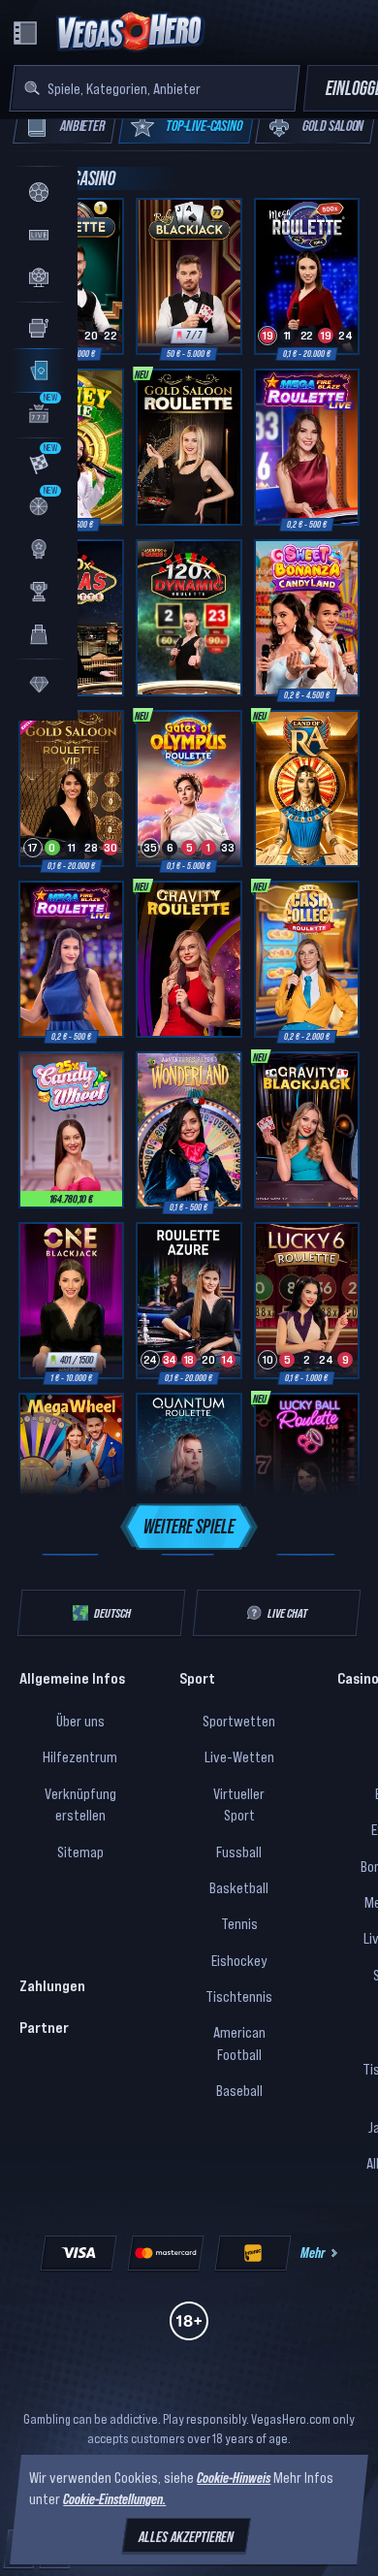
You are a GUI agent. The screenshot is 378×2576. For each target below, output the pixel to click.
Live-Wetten (239, 1756)
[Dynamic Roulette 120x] (189, 618)
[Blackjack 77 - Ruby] (189, 276)
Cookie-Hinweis (234, 2477)
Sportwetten (239, 1721)
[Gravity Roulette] (189, 959)
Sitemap (80, 1851)
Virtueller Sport (239, 1804)
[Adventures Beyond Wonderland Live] (189, 1130)
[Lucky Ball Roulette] (307, 1471)
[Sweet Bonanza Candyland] (307, 618)
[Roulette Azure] (189, 1301)
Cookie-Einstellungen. (114, 2499)
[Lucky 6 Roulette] (307, 1301)
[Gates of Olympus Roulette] (189, 789)
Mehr (313, 2252)
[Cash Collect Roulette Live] (307, 959)
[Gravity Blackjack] (307, 1130)
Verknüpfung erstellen (80, 1804)
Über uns (80, 1721)
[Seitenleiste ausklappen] (25, 33)
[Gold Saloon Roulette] (189, 447)
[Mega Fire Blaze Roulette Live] (307, 447)
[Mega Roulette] (307, 276)
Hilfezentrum (80, 1756)
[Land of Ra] (307, 789)
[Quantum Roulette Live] (189, 1471)
